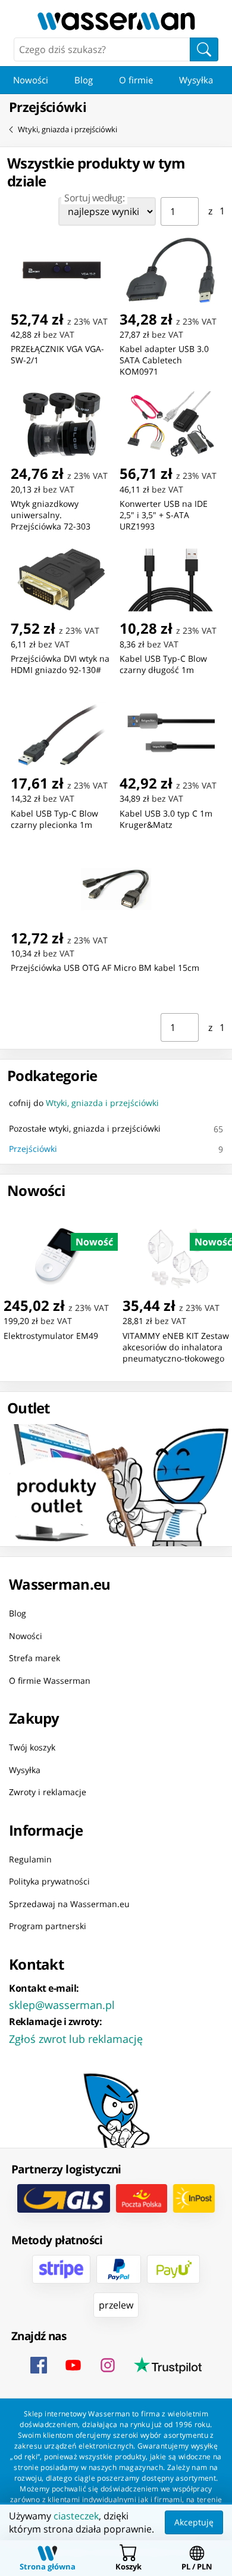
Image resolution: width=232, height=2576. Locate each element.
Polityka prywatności (49, 1881)
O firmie (136, 80)
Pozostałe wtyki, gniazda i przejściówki (85, 1128)
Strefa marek (35, 1658)
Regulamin (30, 1859)
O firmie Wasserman (50, 1680)
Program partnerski (48, 1926)
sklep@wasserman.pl (62, 2004)
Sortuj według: (94, 198)
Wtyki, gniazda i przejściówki (68, 129)
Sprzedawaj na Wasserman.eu (69, 1903)
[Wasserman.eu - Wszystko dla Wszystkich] (116, 21)
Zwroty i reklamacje (48, 1792)
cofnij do (84, 1103)
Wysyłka (196, 80)
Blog (84, 80)
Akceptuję (194, 2522)
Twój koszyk (32, 1747)
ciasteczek (76, 2516)
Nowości (31, 80)
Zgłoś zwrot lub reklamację (76, 2038)
